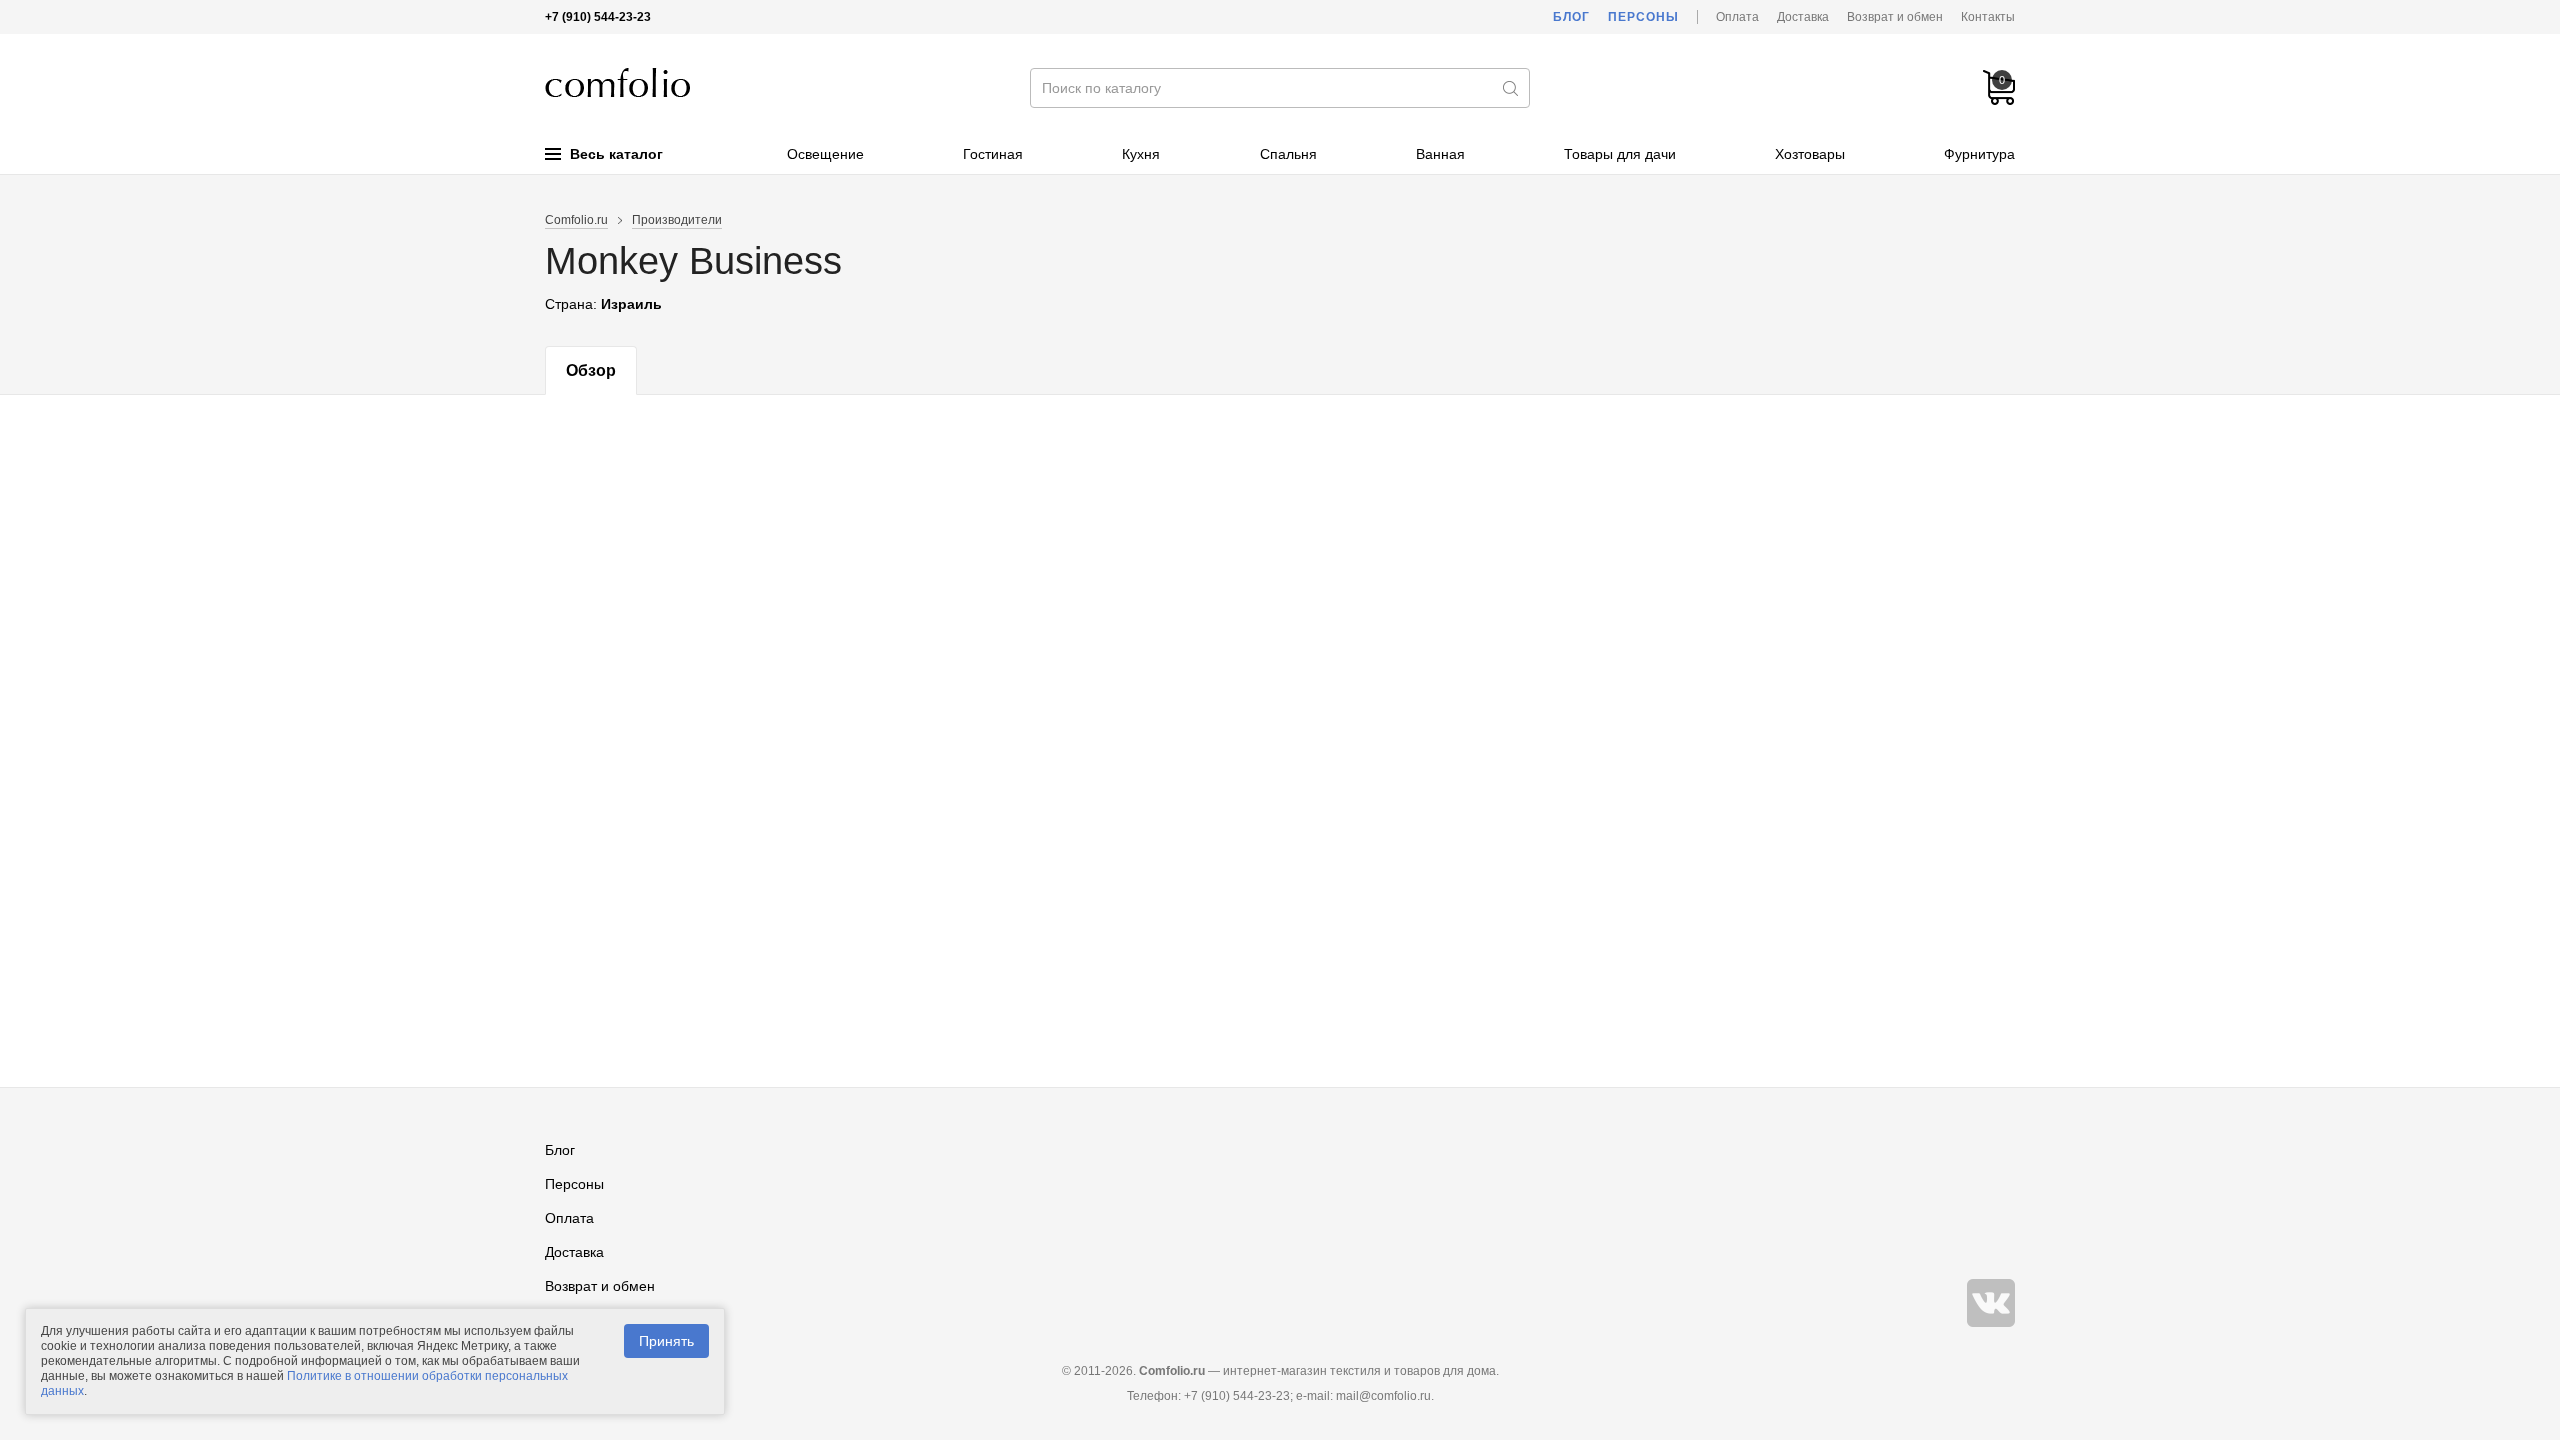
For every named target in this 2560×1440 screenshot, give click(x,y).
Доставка (1803, 17)
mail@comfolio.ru (1383, 1396)
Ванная (1440, 154)
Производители (677, 220)
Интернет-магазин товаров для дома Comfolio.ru (617, 82)
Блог (1571, 17)
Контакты (1988, 17)
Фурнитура (1979, 154)
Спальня (1288, 154)
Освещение (825, 154)
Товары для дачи (1620, 154)
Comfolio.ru (576, 220)
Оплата (1737, 17)
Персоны (1643, 17)
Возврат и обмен (1895, 17)
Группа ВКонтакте (1991, 1303)
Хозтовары (1810, 154)
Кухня (1141, 154)
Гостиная (993, 154)
